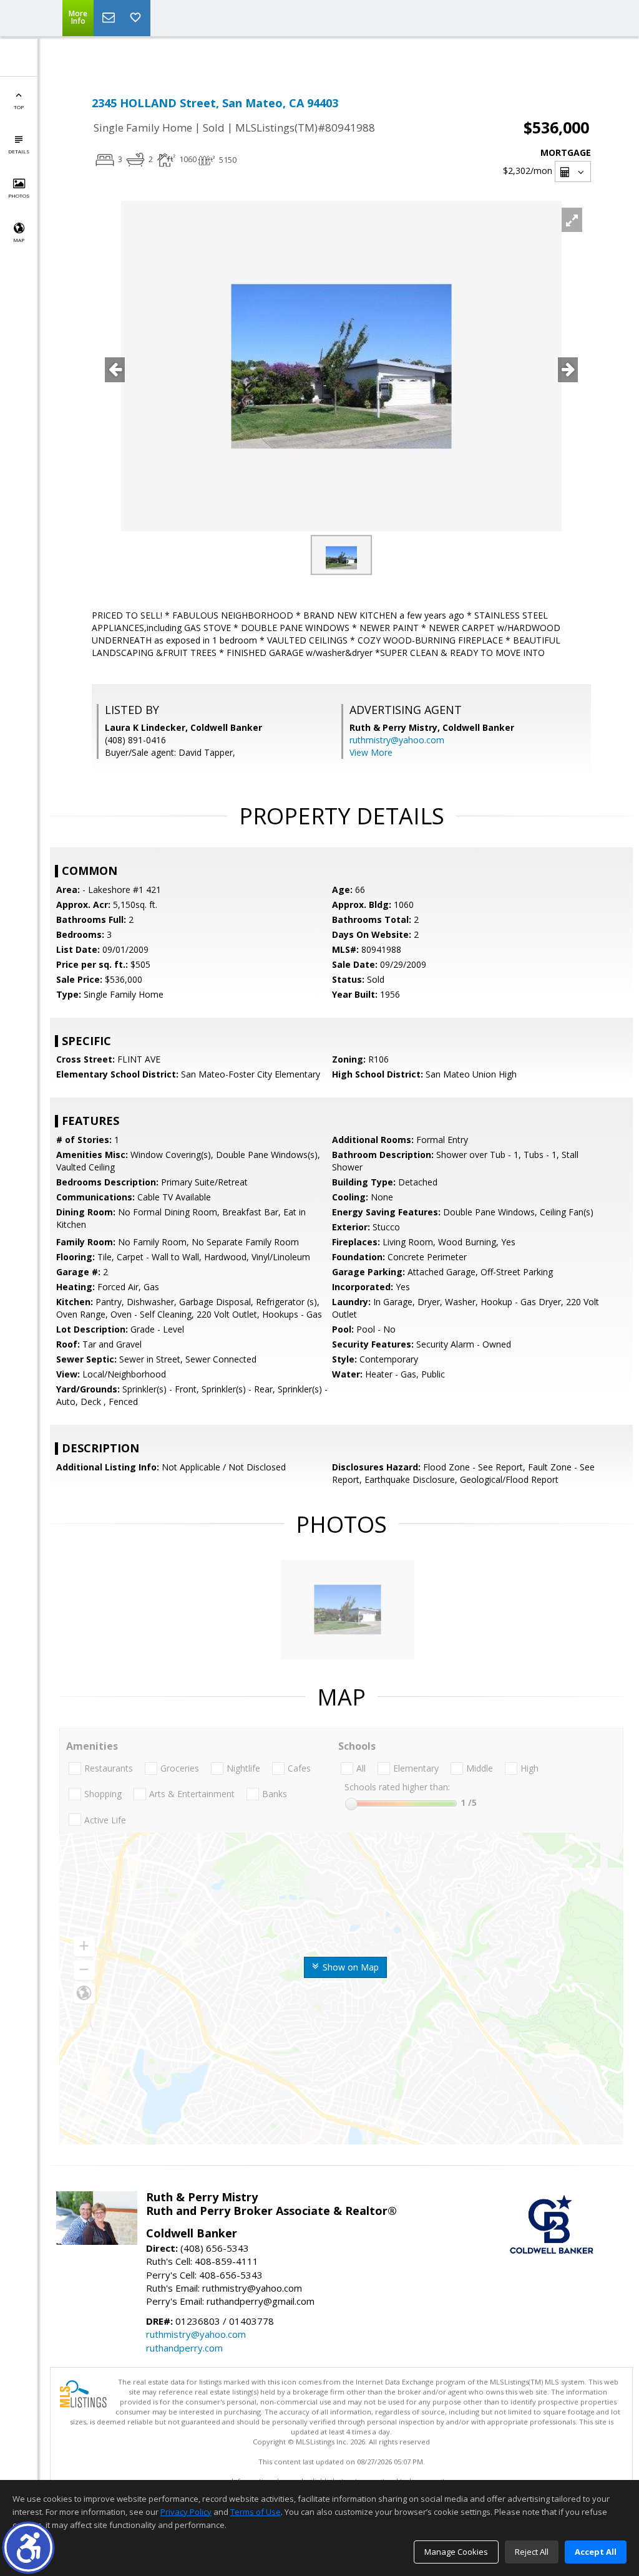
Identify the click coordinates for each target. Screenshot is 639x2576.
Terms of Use (256, 2512)
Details (19, 151)
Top (19, 107)
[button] (28, 2548)
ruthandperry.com (184, 2348)
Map (19, 240)
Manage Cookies (456, 2552)
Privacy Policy (186, 2512)
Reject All (532, 2552)
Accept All (596, 2552)
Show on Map (349, 1967)
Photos (19, 195)
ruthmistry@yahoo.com (397, 740)
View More (371, 752)
